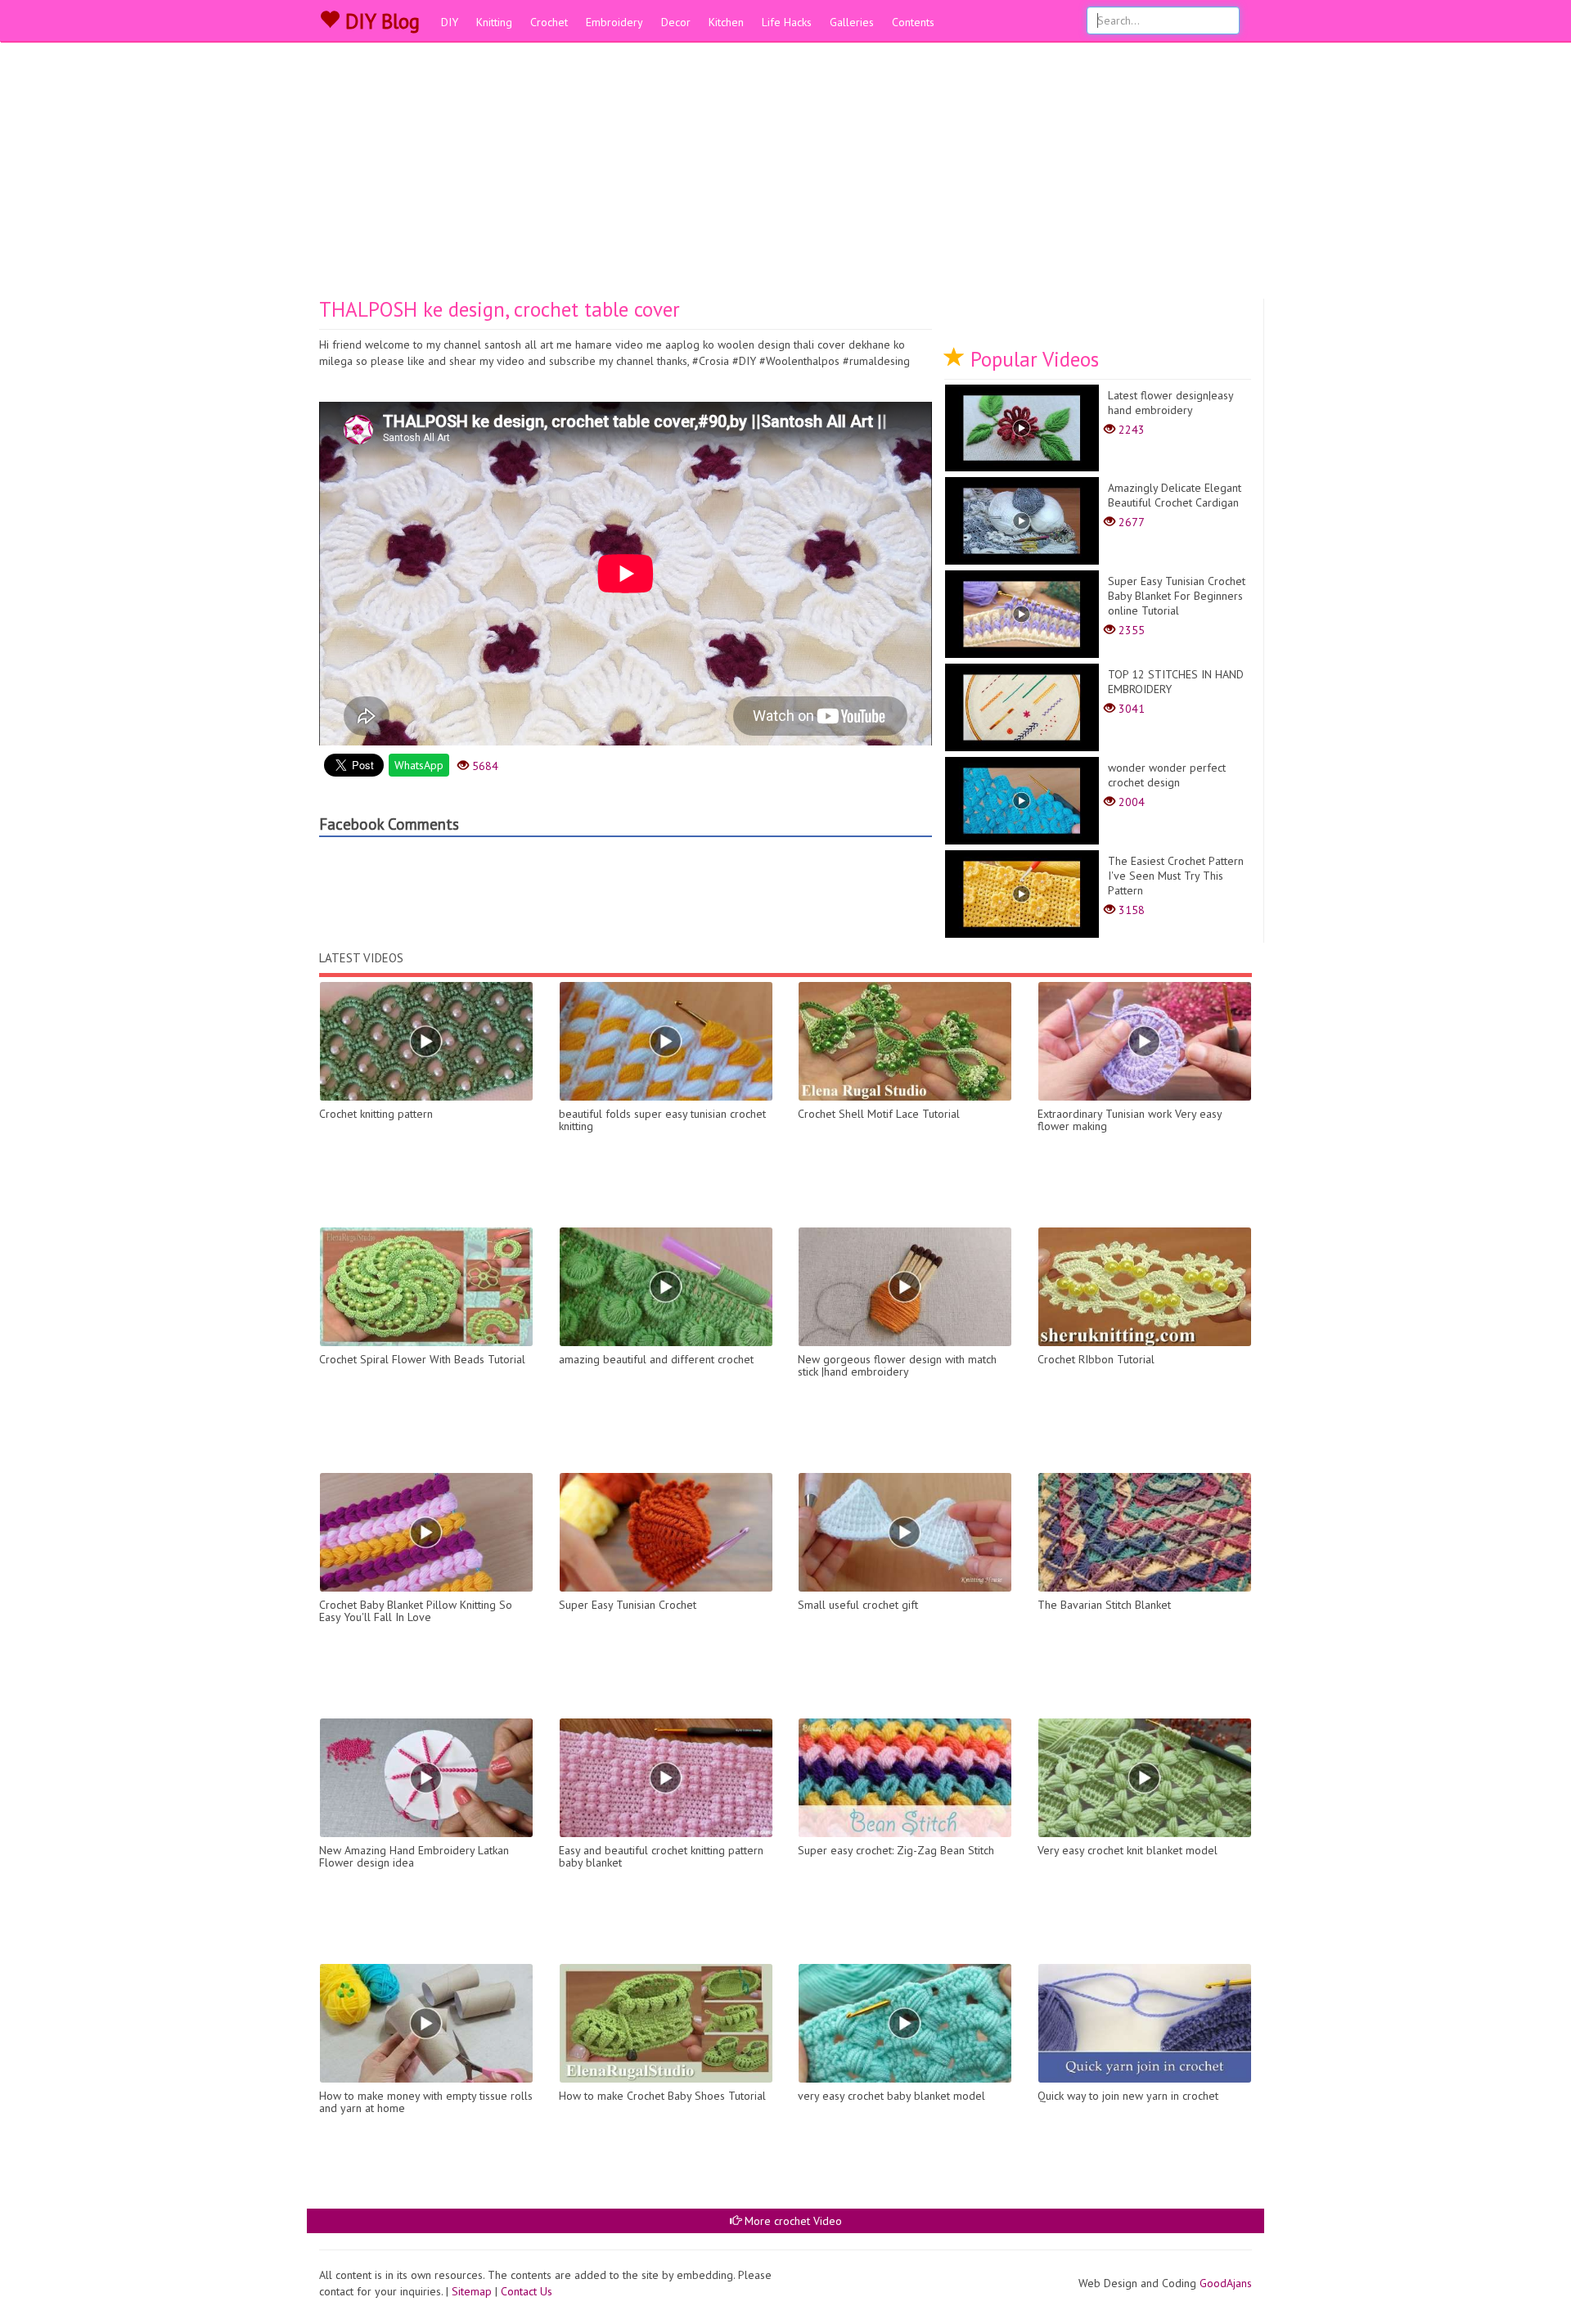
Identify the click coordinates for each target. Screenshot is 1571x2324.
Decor (676, 22)
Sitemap (472, 2291)
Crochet (549, 22)
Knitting (494, 22)
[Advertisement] (785, 176)
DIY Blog (380, 21)
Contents (913, 22)
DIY (450, 22)
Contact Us (527, 2291)
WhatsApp (419, 765)
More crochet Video (792, 2221)
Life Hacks (787, 22)
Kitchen (726, 22)
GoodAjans (1226, 2283)
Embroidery (614, 22)
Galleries (852, 22)
